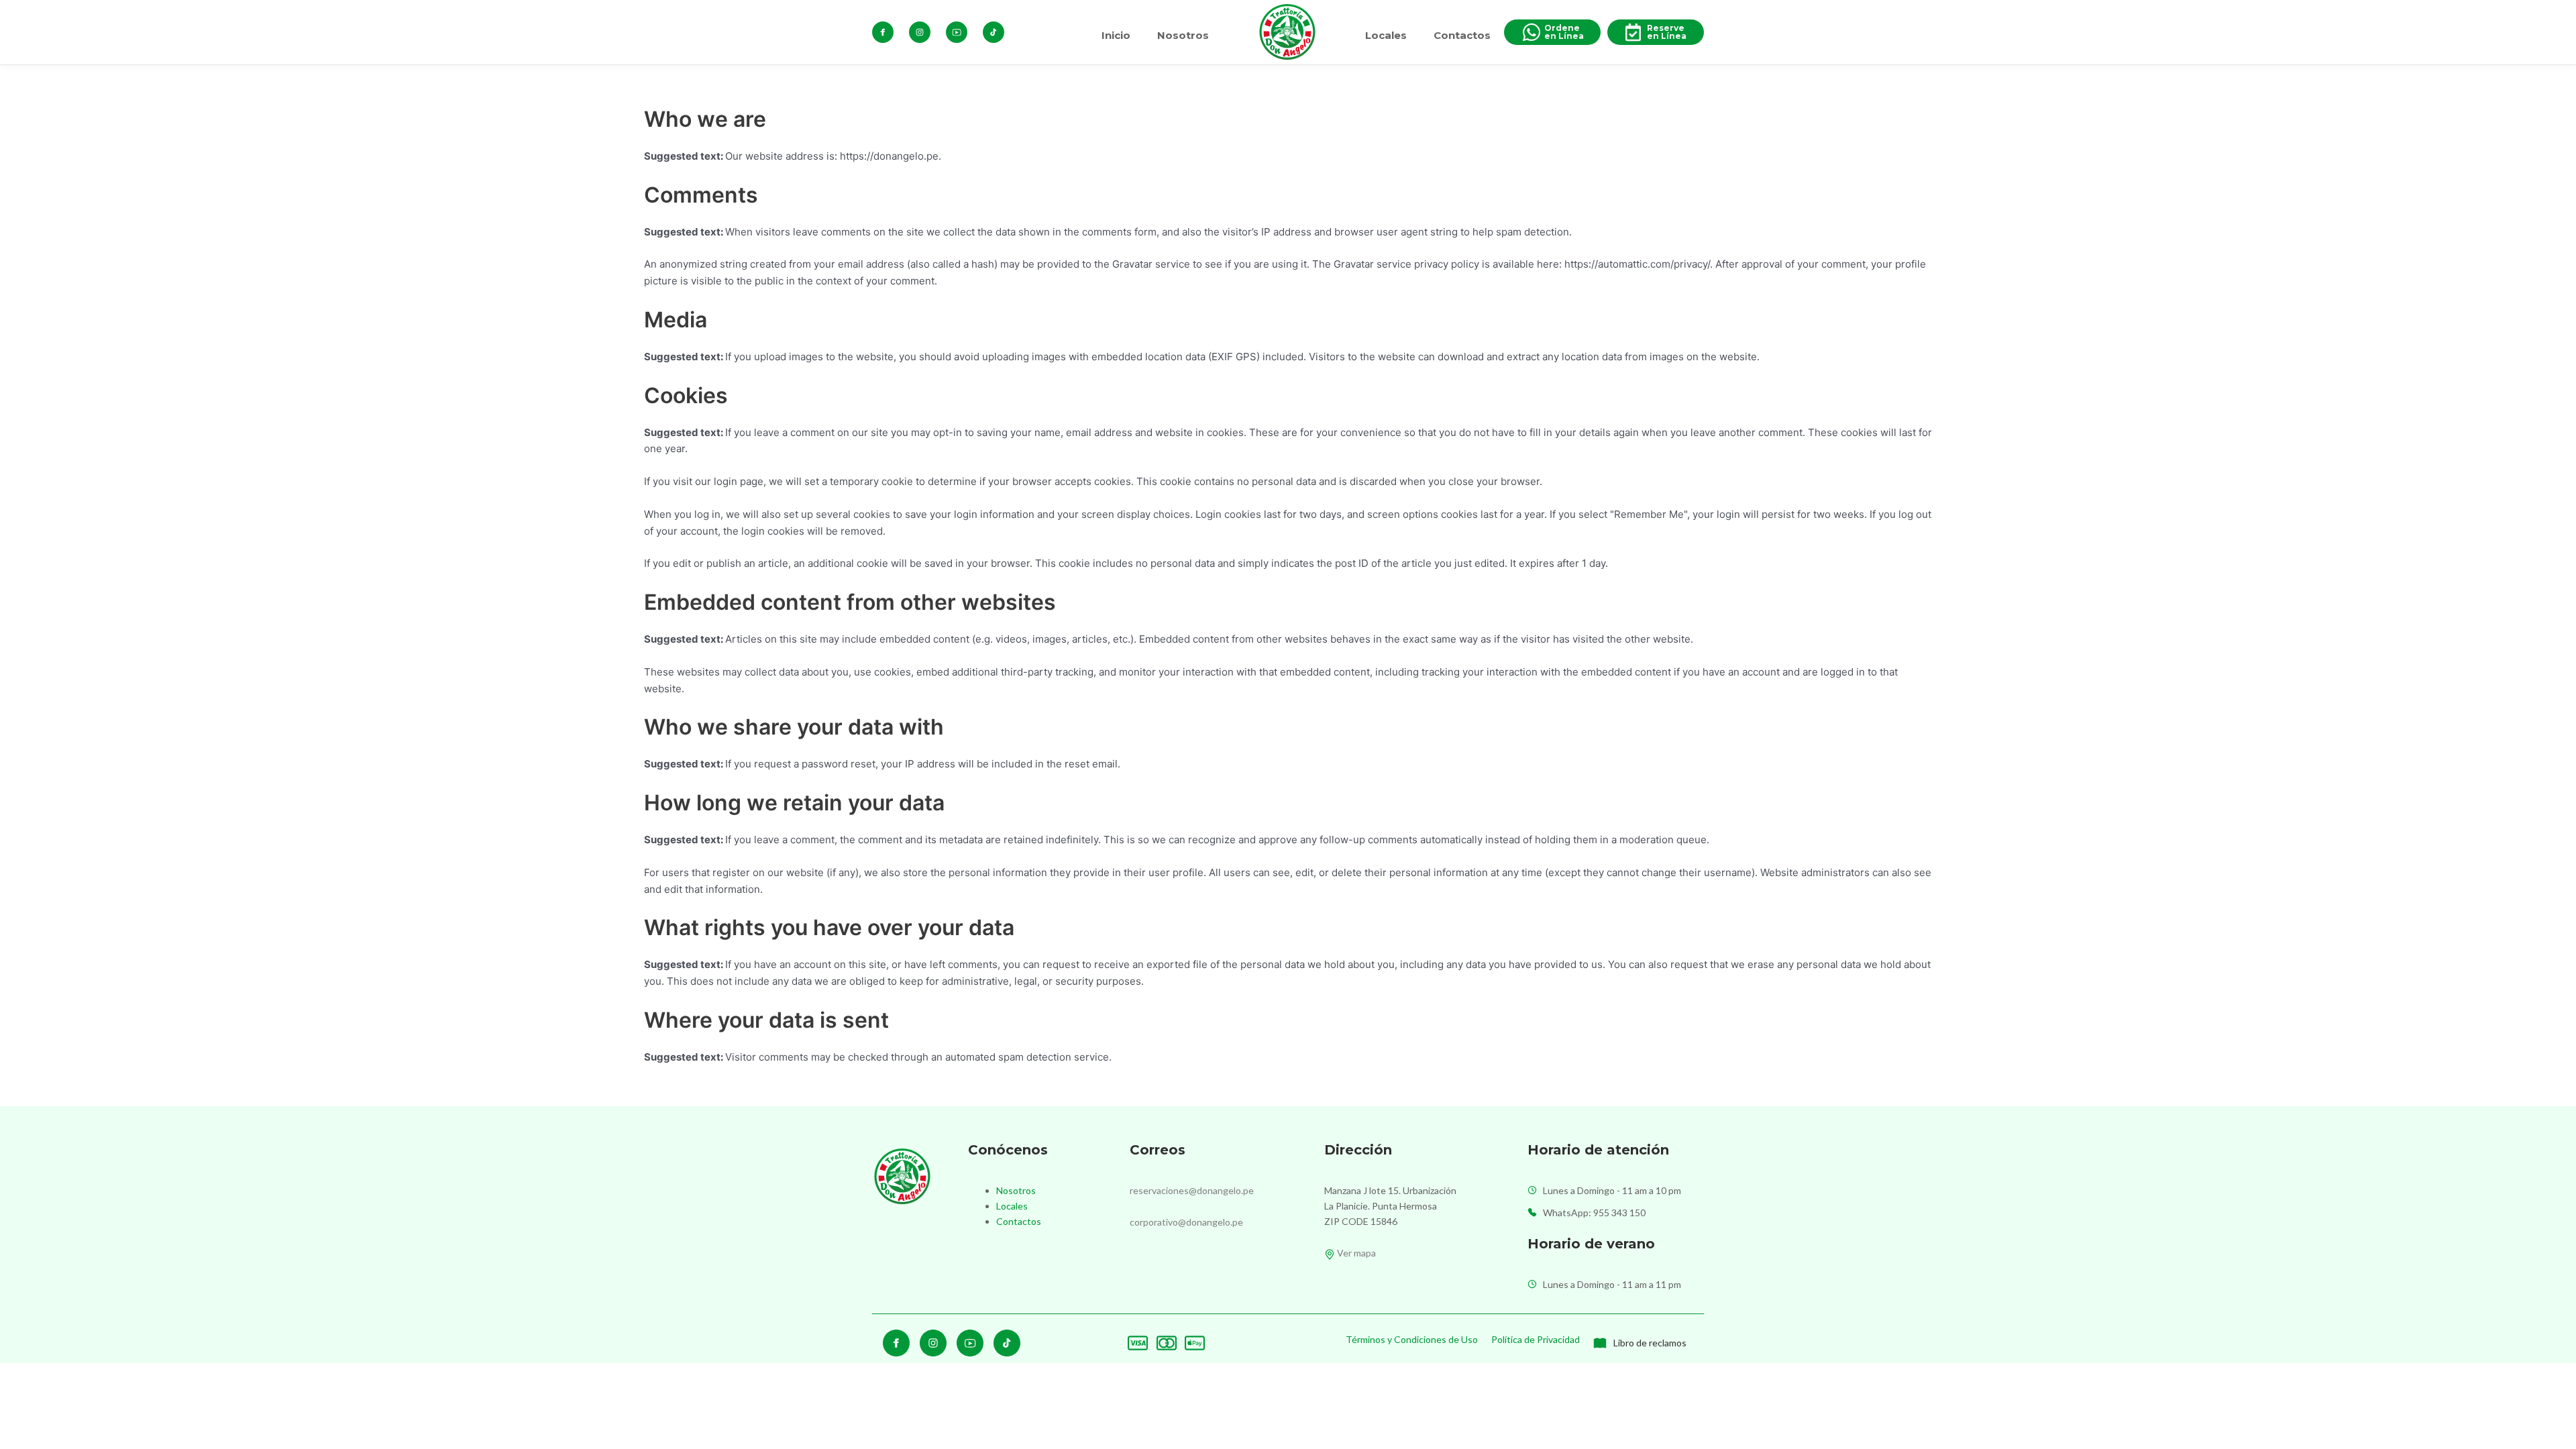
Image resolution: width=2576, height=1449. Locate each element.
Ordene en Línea (1564, 32)
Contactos (1462, 35)
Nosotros (1183, 35)
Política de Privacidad (1536, 1339)
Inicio (1116, 35)
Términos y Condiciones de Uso (1412, 1339)
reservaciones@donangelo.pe (1192, 1190)
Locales (1386, 35)
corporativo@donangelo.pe (1186, 1222)
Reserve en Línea (1667, 32)
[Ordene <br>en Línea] (1532, 32)
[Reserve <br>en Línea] (1633, 32)
